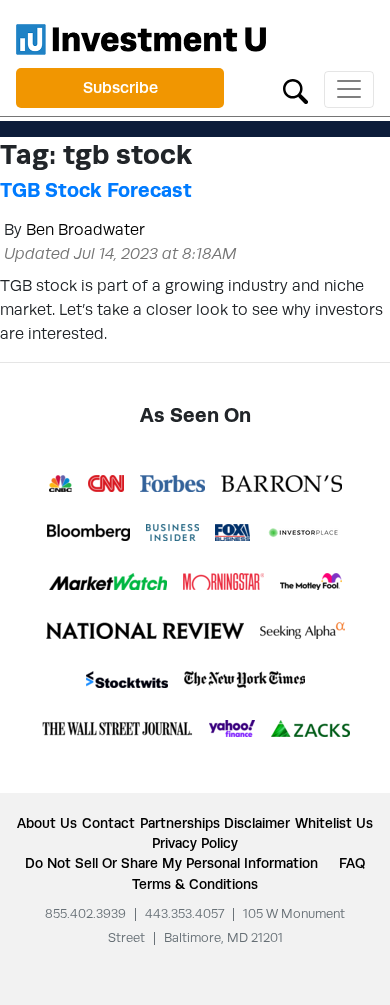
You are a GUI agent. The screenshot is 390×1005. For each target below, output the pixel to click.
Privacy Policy (195, 843)
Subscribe (120, 87)
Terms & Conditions (195, 884)
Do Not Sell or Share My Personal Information (171, 863)
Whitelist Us (334, 823)
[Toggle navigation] (349, 89)
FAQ (352, 863)
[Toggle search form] (295, 89)
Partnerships (180, 823)
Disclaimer (257, 823)
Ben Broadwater (85, 229)
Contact (108, 823)
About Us (47, 823)
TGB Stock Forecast (96, 190)
